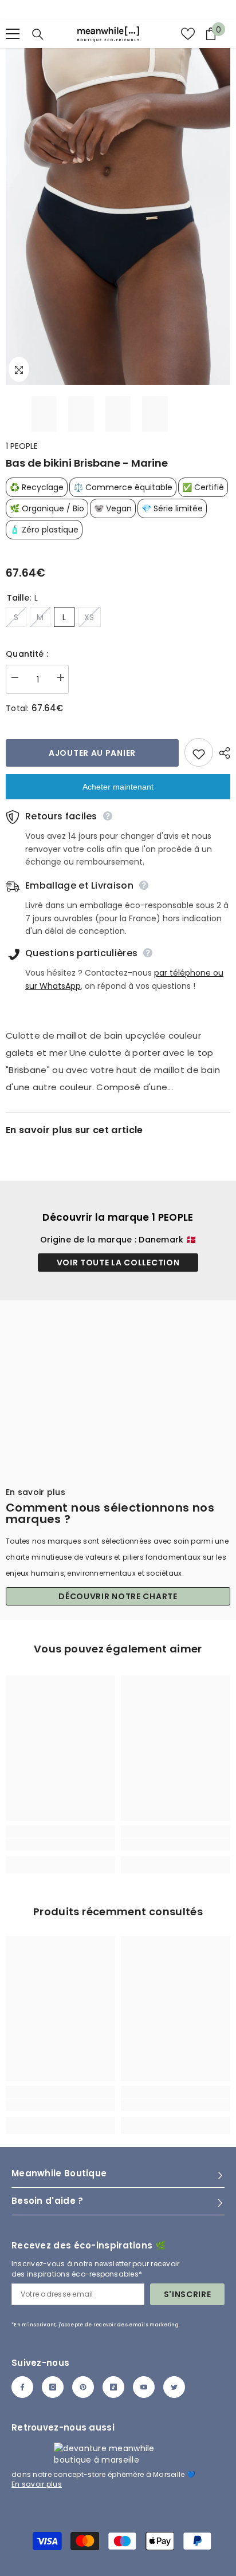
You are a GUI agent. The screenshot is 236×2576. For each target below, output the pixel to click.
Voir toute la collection (118, 1263)
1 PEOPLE (22, 446)
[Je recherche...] (38, 34)
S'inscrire (188, 2294)
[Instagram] (53, 2387)
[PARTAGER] (222, 753)
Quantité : (27, 654)
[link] (60, 1845)
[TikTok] (113, 2387)
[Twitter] (174, 2387)
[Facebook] (22, 2387)
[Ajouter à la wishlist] (199, 752)
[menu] (13, 34)
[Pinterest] (83, 2387)
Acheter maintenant (118, 787)
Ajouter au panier (92, 753)
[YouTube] (144, 2387)
